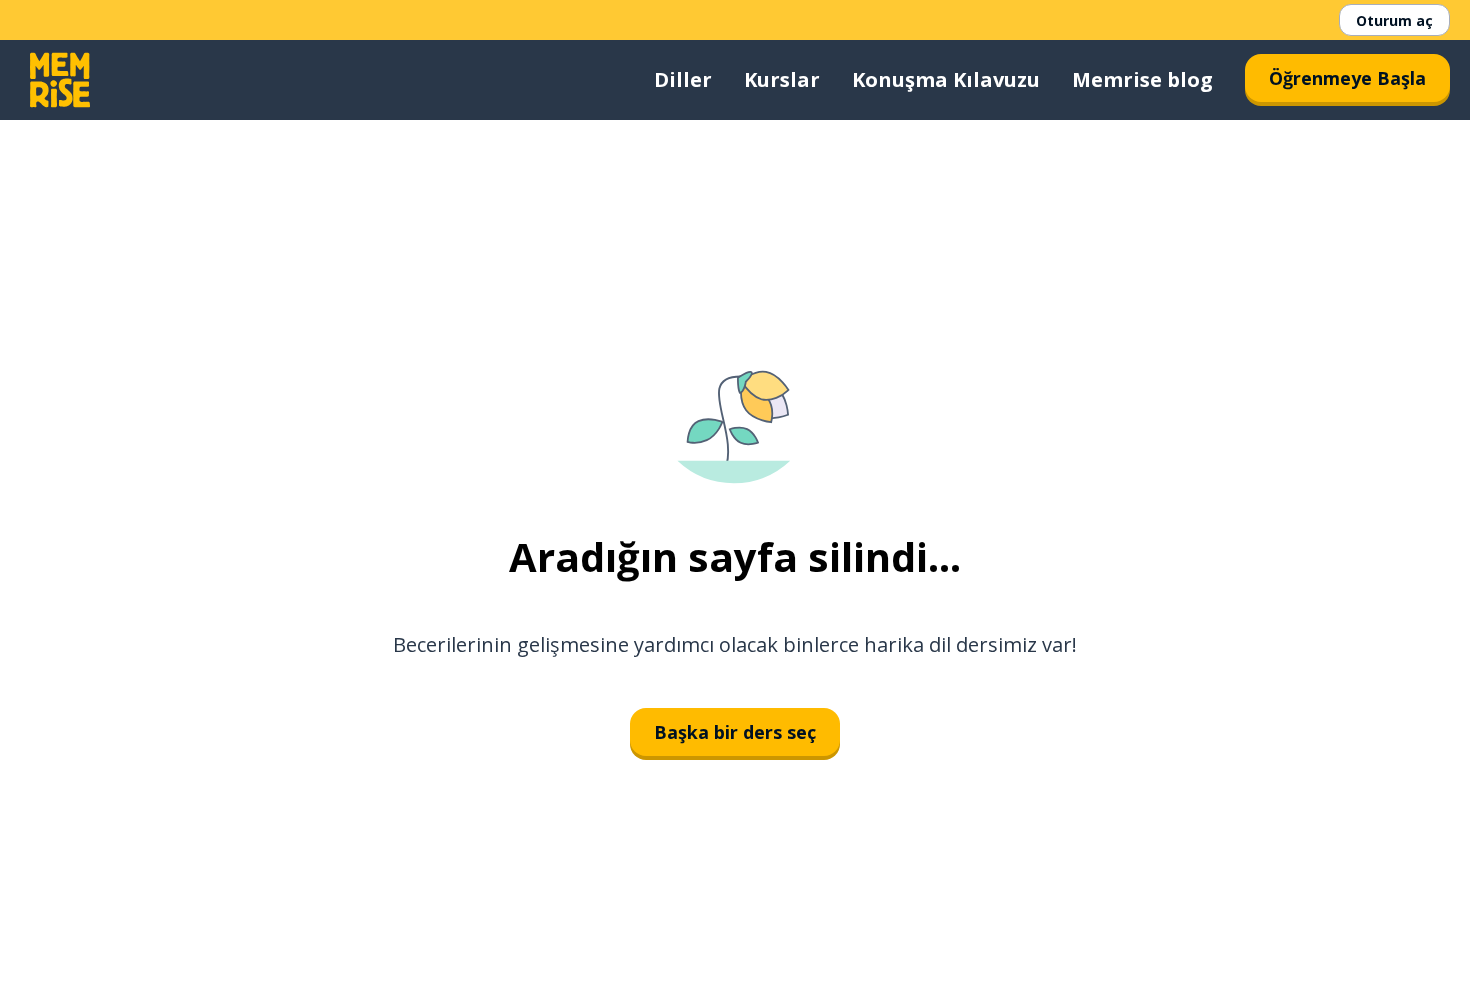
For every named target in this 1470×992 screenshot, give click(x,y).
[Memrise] (60, 80)
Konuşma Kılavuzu (946, 79)
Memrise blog (1142, 79)
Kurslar (782, 79)
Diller (683, 79)
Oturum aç (1394, 20)
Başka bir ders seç (735, 732)
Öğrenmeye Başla (1347, 78)
